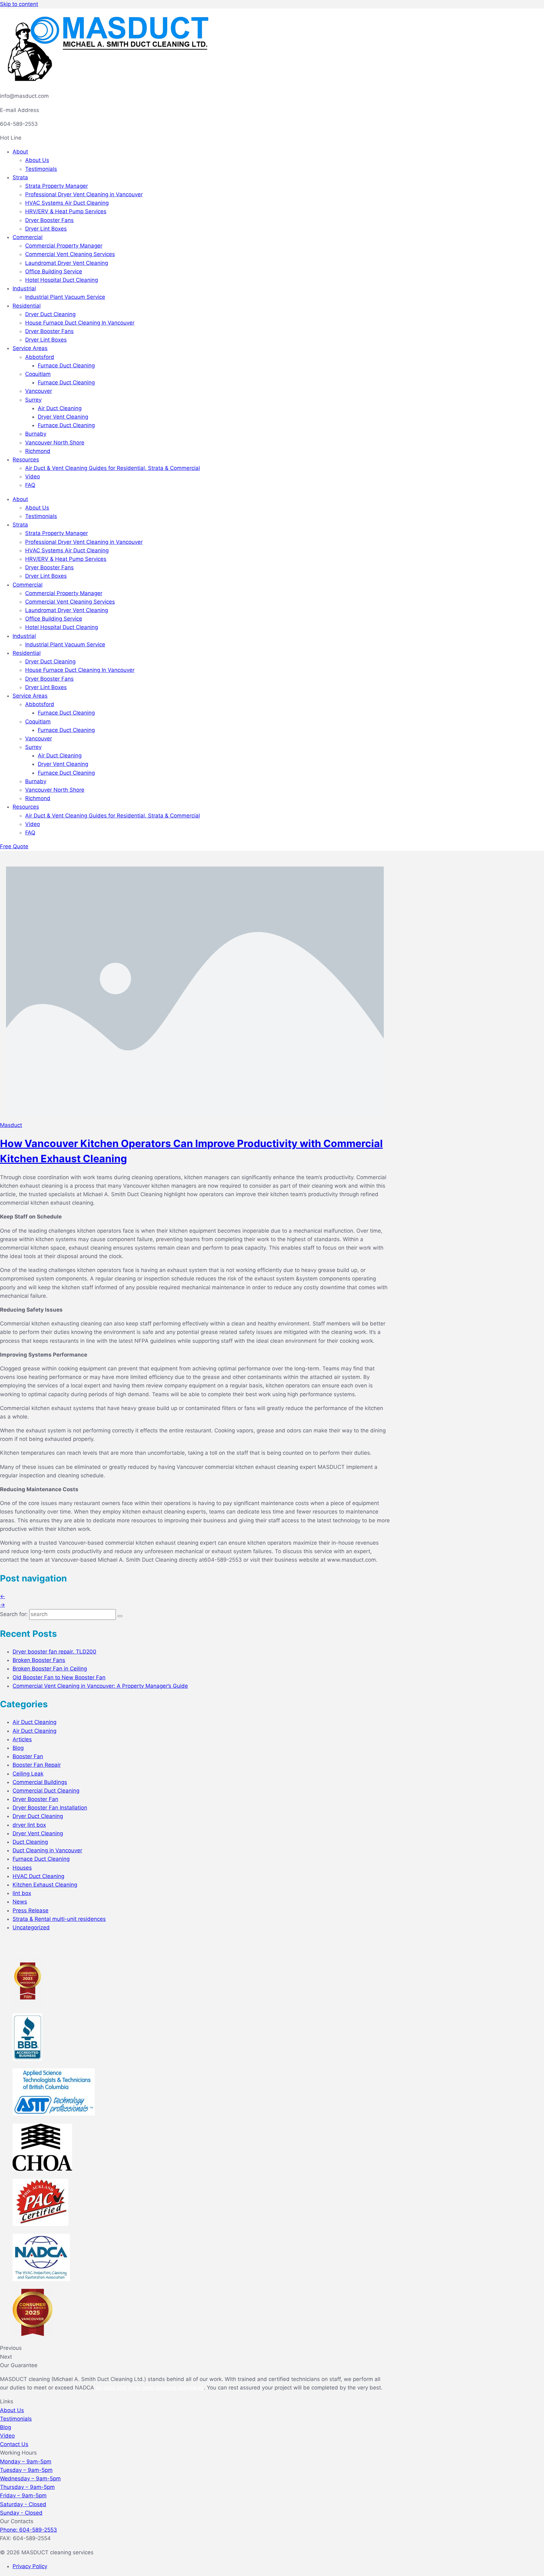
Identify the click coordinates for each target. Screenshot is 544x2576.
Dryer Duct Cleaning (50, 314)
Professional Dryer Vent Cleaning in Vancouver (84, 194)
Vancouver (39, 391)
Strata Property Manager (57, 186)
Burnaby (36, 434)
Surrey (33, 400)
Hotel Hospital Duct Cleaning (62, 280)
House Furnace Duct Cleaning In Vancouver (80, 323)
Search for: (14, 1614)
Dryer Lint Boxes (46, 229)
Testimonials (41, 169)
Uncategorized (31, 1927)
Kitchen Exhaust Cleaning (45, 1885)
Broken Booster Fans (39, 1660)
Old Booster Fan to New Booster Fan (59, 1677)
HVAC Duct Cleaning (38, 1876)
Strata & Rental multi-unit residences (59, 1919)
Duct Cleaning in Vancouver (47, 1850)
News (20, 1902)
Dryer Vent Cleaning (63, 417)
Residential (27, 306)
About (20, 152)
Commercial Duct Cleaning (46, 1791)
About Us (37, 160)
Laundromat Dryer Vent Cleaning (67, 263)
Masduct (11, 1125)
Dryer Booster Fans (49, 220)
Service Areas (30, 348)
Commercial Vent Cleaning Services (70, 254)
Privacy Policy (30, 2566)
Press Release (31, 1910)
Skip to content (19, 4)
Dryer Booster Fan (35, 1799)
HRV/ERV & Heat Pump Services (66, 211)
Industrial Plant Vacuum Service (65, 297)
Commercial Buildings (40, 1782)
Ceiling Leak (28, 1774)
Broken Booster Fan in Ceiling (50, 1669)
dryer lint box (29, 1825)
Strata (20, 177)
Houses (22, 1868)
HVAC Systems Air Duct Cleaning (67, 203)
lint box (22, 1893)
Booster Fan (28, 1756)
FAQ (30, 485)
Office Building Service (54, 271)
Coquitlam (38, 374)
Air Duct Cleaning (60, 408)
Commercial (28, 237)
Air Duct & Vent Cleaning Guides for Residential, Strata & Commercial (113, 468)
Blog (18, 1748)
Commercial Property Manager (64, 246)
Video (33, 477)
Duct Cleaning (30, 1842)
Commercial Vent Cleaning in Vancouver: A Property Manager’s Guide (100, 1686)
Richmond (38, 451)
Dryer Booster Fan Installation (50, 1808)
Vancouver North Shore (55, 443)
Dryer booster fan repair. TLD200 (54, 1652)
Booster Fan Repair (37, 1765)
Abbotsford (40, 357)
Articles (22, 1739)
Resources (26, 460)
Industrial (24, 288)
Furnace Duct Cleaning (66, 365)
